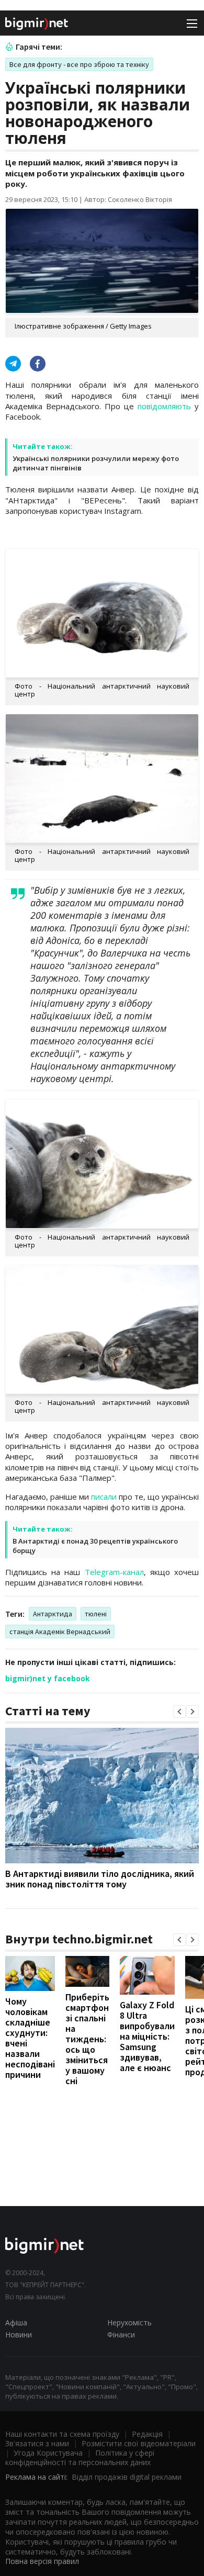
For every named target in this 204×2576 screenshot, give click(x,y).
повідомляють (164, 406)
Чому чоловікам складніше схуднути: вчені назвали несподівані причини (30, 2038)
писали (104, 1497)
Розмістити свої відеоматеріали (139, 2443)
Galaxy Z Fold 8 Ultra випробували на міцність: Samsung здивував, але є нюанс (147, 2036)
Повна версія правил (42, 2561)
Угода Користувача (48, 2453)
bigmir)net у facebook (48, 1678)
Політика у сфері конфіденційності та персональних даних (80, 2457)
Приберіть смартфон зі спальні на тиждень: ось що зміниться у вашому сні (87, 2039)
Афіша (16, 2322)
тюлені (96, 1614)
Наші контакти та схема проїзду (62, 2434)
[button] (179, 1712)
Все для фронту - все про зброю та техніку (79, 64)
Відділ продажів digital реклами (127, 2477)
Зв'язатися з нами (37, 2443)
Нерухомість (129, 2322)
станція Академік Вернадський (60, 1632)
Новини (19, 2335)
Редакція (147, 2434)
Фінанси (121, 2335)
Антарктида (53, 1614)
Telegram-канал (114, 1572)
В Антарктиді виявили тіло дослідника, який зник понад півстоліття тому (100, 1879)
